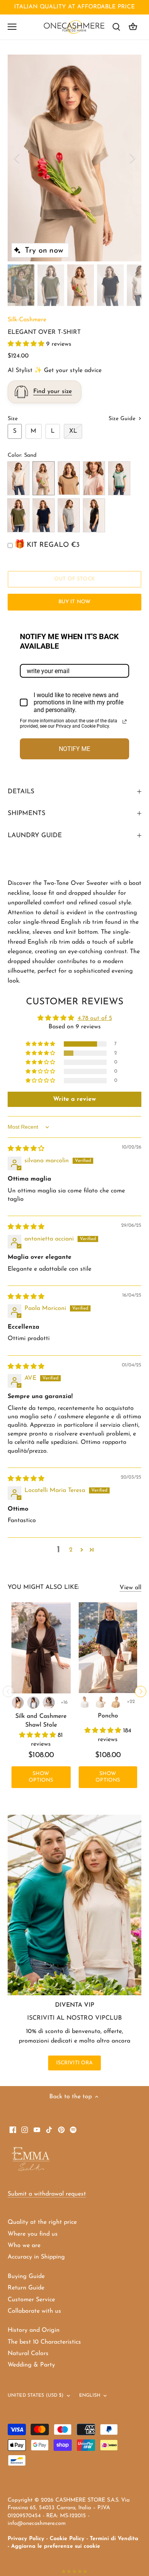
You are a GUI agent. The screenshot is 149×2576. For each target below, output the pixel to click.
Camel (69, 478)
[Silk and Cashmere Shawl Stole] (41, 1648)
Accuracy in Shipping (36, 2257)
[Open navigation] (12, 27)
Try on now (44, 251)
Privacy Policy (26, 2539)
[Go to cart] (133, 27)
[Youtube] (37, 2129)
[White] (85, 1702)
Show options (41, 1777)
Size (13, 419)
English (90, 2396)
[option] (74, 158)
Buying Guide (26, 2276)
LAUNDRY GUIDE (35, 835)
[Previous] (17, 158)
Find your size (53, 391)
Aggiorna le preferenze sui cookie (56, 2546)
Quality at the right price (42, 2222)
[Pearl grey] (33, 1703)
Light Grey (69, 515)
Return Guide (26, 2288)
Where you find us (33, 2234)
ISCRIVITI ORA (75, 2063)
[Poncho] (108, 1648)
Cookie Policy (67, 2539)
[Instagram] (25, 2129)
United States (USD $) (36, 2396)
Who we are (24, 2246)
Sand (44, 478)
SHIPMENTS (27, 813)
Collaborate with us (34, 2311)
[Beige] (49, 1703)
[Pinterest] (61, 2129)
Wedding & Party (31, 2365)
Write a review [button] (74, 1099)
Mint (119, 478)
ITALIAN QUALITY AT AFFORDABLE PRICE (74, 7)
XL (73, 431)
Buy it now (74, 602)
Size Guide (123, 419)
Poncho (108, 1716)
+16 (64, 1702)
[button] (27, 344)
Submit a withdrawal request (47, 2194)
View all (130, 1588)
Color (14, 455)
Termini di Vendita (114, 2539)
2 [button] (71, 1550)
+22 (131, 1702)
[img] (26, 1149)
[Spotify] (73, 2129)
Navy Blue (44, 515)
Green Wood (18, 515)
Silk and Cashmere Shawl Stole (41, 1721)
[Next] (132, 158)
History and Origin (34, 2330)
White (18, 478)
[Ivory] (100, 1702)
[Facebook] (13, 2129)
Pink (94, 478)
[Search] (116, 27)
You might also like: (43, 1587)
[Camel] (18, 1703)
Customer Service (31, 2300)
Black (94, 515)
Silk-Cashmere (27, 320)
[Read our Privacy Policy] (125, 722)
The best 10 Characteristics (44, 2342)
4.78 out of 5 (95, 1018)
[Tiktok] (49, 2129)
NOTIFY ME (74, 749)
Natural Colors (28, 2354)
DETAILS (21, 792)
